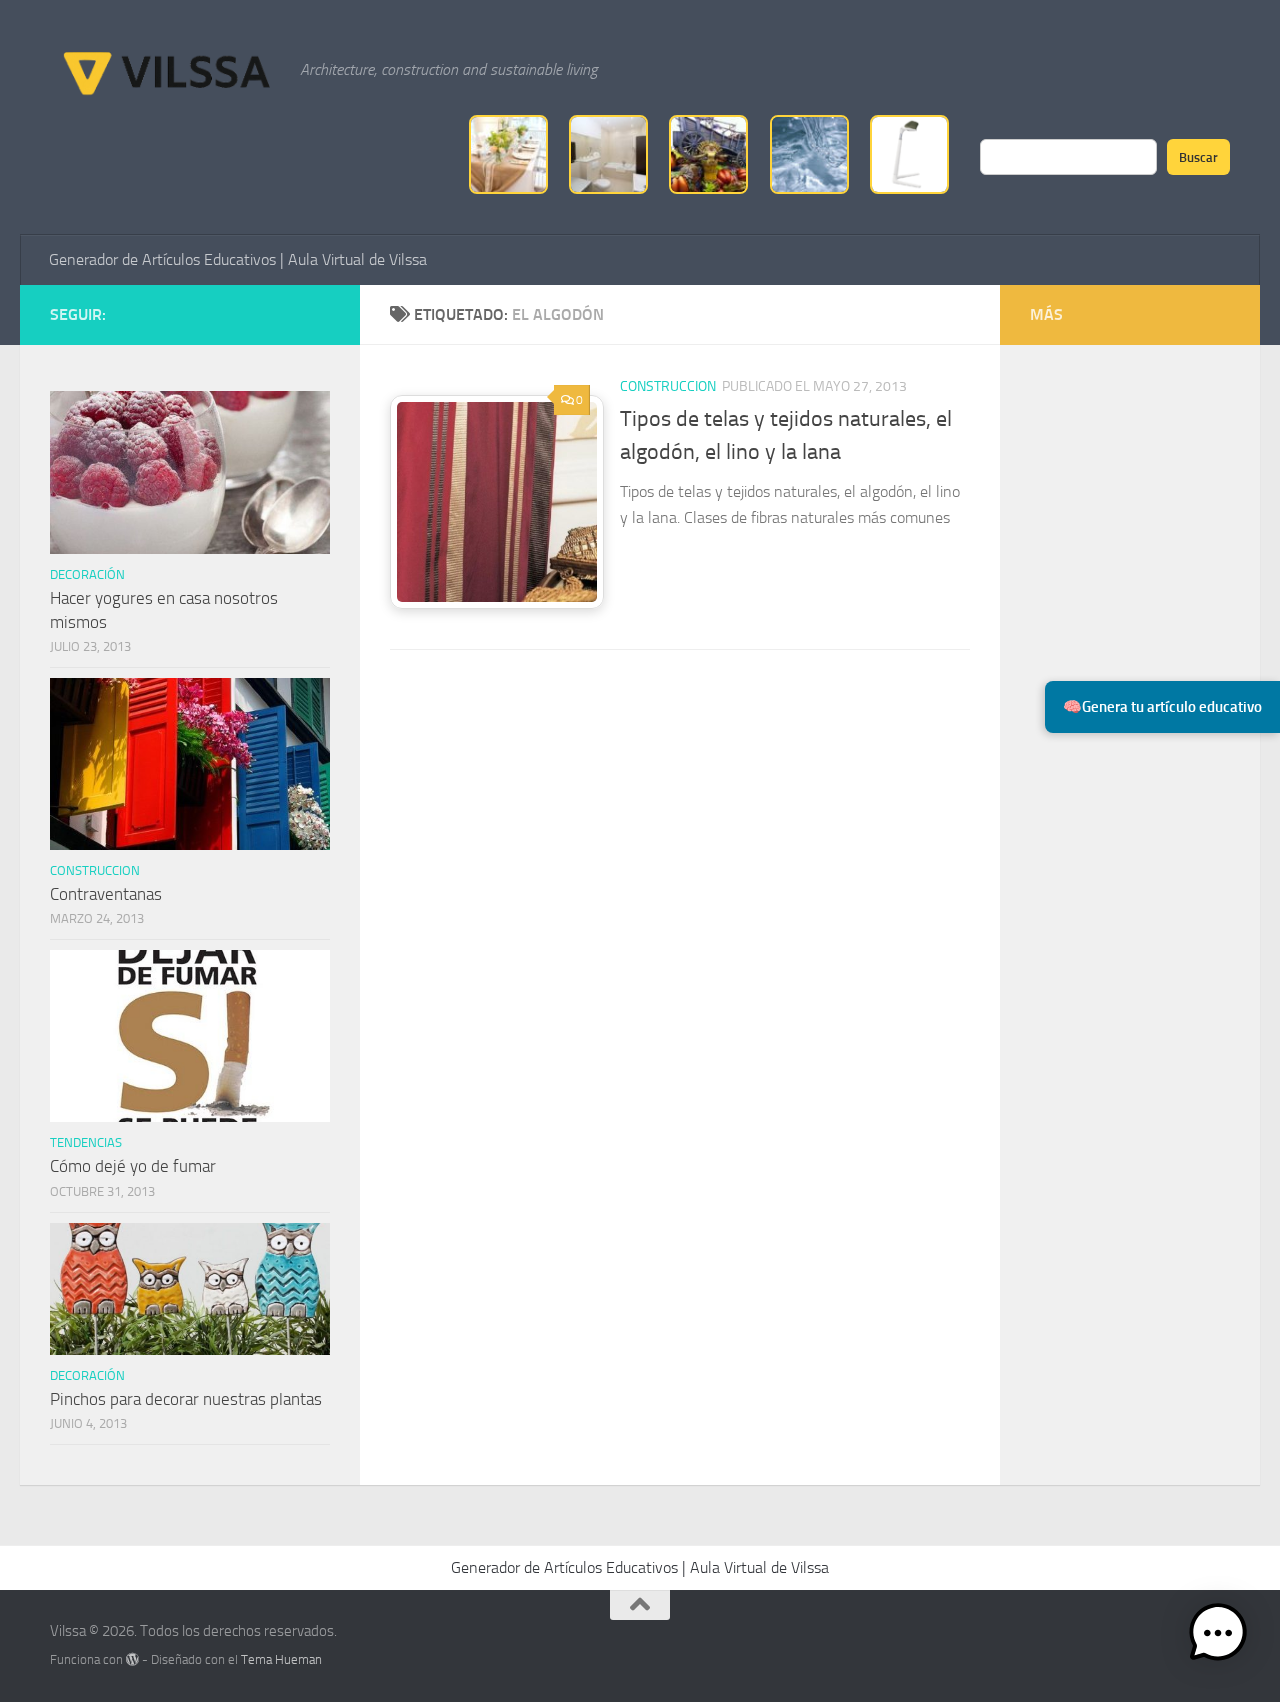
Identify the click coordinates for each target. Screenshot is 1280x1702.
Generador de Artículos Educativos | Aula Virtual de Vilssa (238, 259)
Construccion (668, 386)
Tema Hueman (281, 1659)
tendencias (86, 1142)
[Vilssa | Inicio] (165, 70)
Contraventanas (106, 894)
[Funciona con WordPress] (132, 1659)
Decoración (87, 574)
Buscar (1198, 157)
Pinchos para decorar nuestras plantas (186, 1399)
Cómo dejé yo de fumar (133, 1166)
